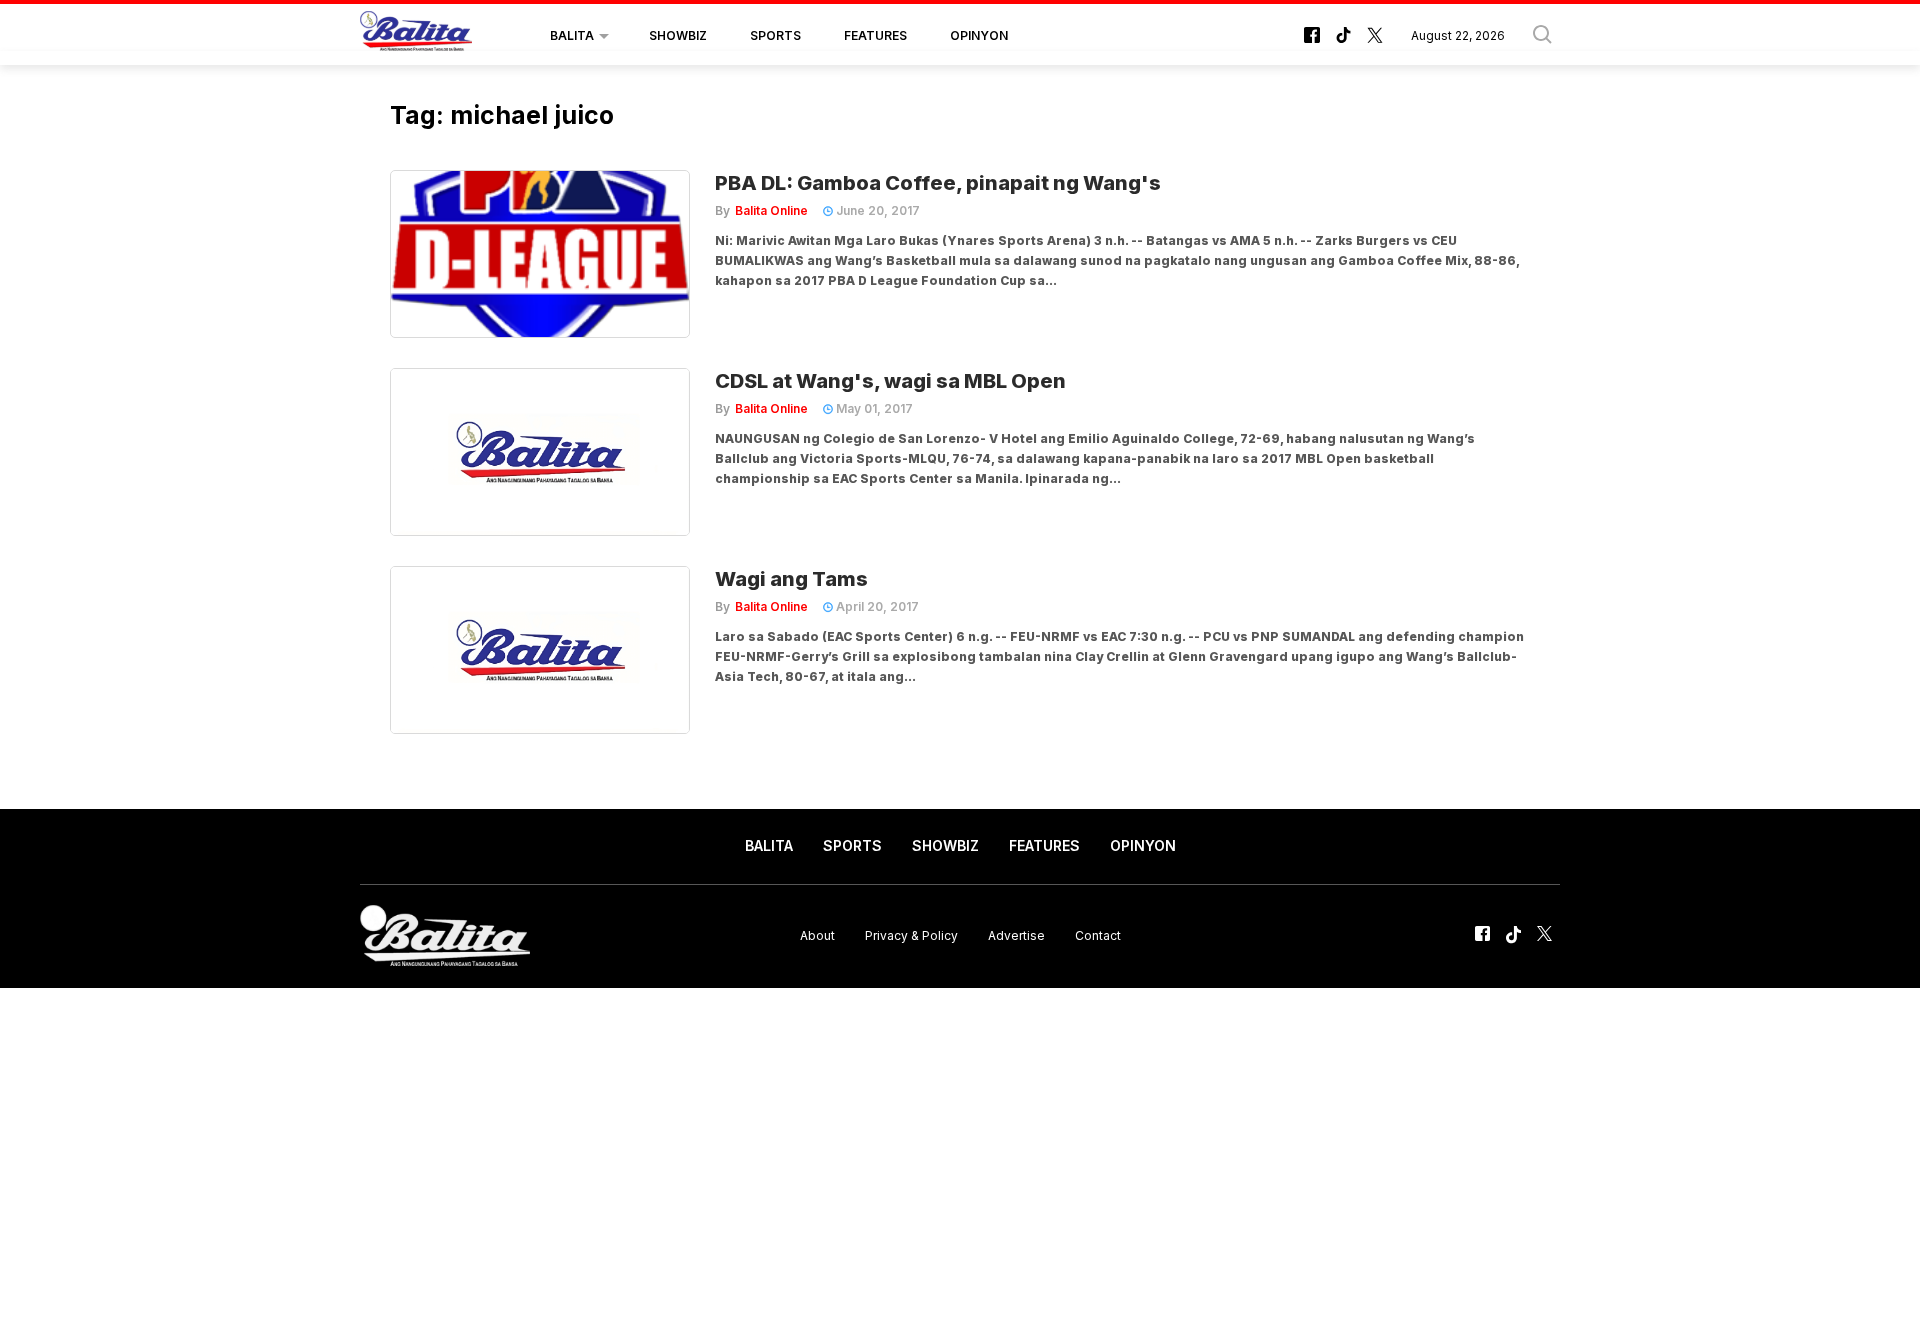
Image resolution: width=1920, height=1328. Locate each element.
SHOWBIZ (678, 35)
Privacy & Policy (911, 935)
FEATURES (875, 35)
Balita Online (771, 210)
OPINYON (979, 35)
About (817, 935)
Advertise (1016, 935)
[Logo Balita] (416, 36)
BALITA (572, 35)
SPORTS (775, 35)
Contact (1098, 935)
